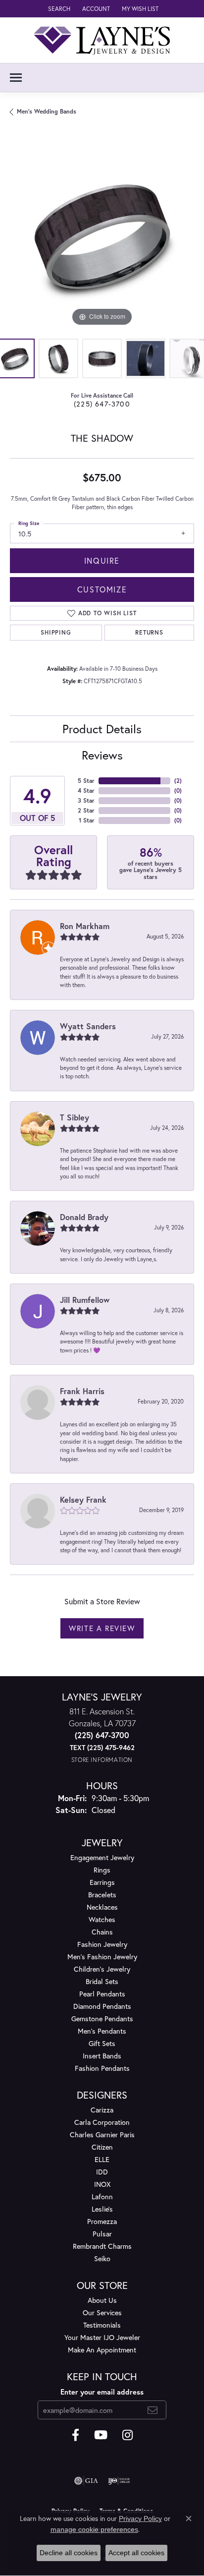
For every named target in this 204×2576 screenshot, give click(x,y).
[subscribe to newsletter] (153, 2410)
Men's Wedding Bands (47, 111)
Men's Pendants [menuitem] (102, 2031)
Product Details (102, 729)
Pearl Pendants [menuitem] (102, 1994)
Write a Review (102, 1628)
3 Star (86, 800)
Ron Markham (85, 926)
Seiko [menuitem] (102, 2258)
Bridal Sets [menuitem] (102, 1981)
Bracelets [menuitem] (102, 1895)
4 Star (86, 790)
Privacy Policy (140, 2518)
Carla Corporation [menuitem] (102, 2122)
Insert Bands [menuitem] (102, 2056)
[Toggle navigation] (16, 78)
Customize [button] (102, 589)
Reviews (102, 755)
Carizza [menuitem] (102, 2110)
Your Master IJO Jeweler (102, 2337)
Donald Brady (84, 1217)
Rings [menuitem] (102, 1870)
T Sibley (75, 1117)
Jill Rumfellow (85, 1300)
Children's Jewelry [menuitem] (102, 1969)
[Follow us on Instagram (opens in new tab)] (127, 2435)
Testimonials (102, 2325)
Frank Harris (82, 1391)
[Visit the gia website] (86, 2481)
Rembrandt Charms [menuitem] (102, 2246)
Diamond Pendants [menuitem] (102, 2006)
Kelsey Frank (83, 1499)
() (178, 781)
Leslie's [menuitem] (102, 2209)
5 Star (86, 781)
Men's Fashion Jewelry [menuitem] (102, 1957)
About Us (102, 2300)
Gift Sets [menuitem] (102, 2043)
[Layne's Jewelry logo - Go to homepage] (102, 40)
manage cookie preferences (94, 2529)
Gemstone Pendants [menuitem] (102, 2019)
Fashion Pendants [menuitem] (102, 2068)
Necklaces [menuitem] (102, 1907)
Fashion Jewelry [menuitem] (102, 1944)
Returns (149, 632)
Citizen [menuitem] (102, 2147)
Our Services (102, 2313)
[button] (58, 9)
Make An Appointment (102, 2350)
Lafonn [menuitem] (102, 2196)
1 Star (87, 820)
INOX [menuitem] (102, 2184)
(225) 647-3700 (102, 404)
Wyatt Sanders (88, 1026)
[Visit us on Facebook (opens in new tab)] (76, 2435)
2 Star (86, 810)
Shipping (56, 632)
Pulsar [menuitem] (102, 2234)
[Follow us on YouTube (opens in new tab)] (101, 2435)
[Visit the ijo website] (119, 2481)
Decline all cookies (69, 2553)
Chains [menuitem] (102, 1932)
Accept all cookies (136, 2553)
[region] (102, 236)
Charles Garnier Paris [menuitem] (102, 2135)
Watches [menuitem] (102, 1919)
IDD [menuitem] (102, 2172)
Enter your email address (102, 2392)
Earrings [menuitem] (102, 1882)
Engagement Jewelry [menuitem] (102, 1857)
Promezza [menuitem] (102, 2221)
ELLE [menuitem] (102, 2159)
